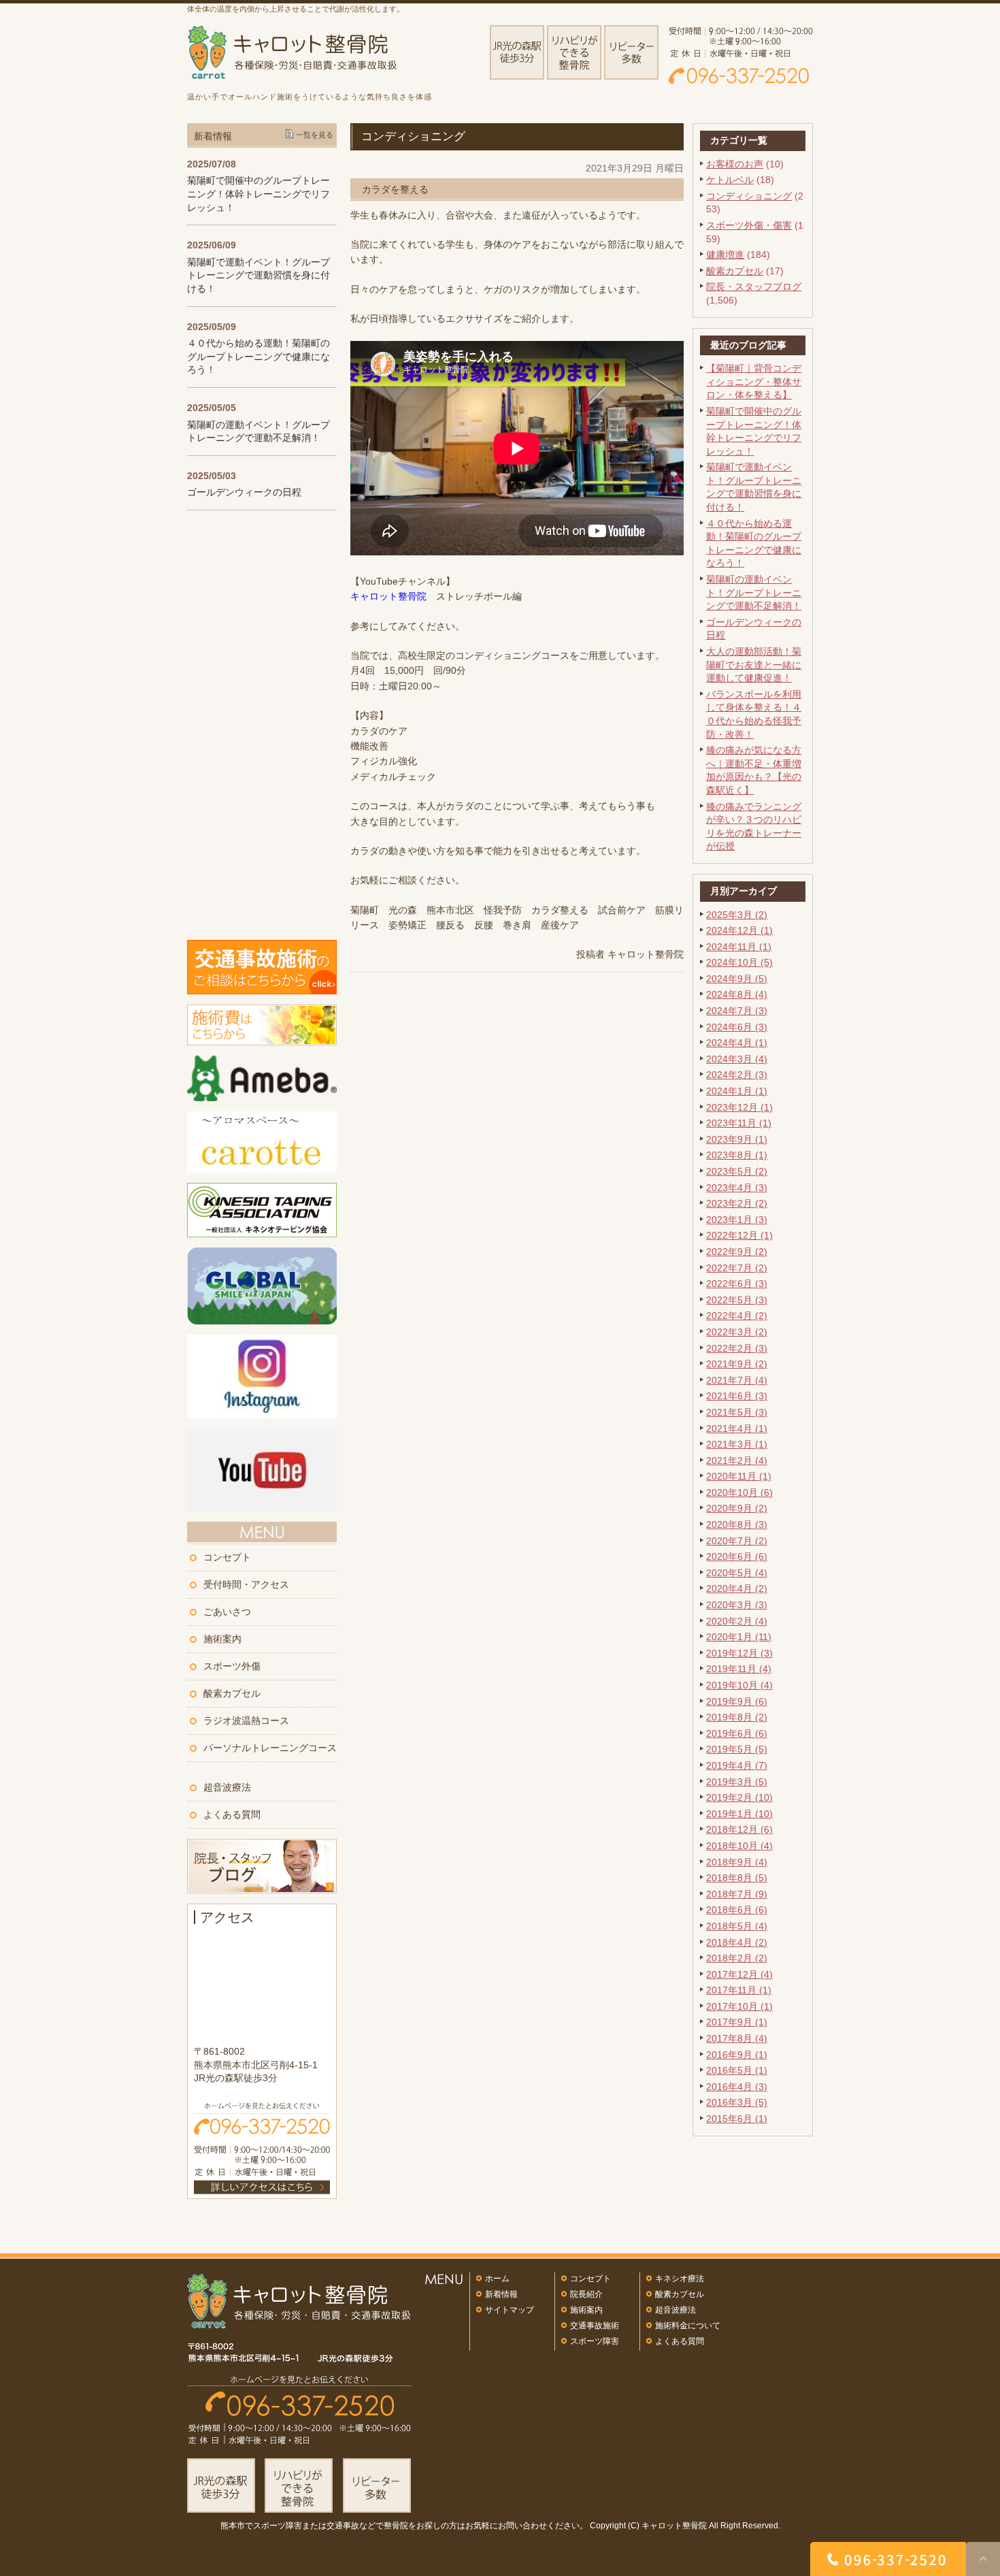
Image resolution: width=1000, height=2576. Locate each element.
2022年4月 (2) (737, 1316)
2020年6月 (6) (737, 1556)
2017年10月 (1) (739, 2006)
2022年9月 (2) (737, 1252)
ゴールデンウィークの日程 (244, 492)
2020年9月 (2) (737, 1508)
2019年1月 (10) (739, 1814)
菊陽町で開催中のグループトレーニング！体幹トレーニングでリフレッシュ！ (259, 194)
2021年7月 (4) (737, 1380)
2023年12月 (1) (739, 1107)
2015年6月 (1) (737, 2119)
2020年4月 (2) (737, 1588)
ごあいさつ (227, 1612)
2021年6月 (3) (737, 1396)
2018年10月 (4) (739, 1846)
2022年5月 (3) (737, 1300)
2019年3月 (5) (737, 1782)
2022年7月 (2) (737, 1268)
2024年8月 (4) (737, 994)
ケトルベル (730, 180)
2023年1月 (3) (737, 1220)
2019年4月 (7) (737, 1765)
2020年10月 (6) (739, 1493)
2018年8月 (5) (737, 1878)
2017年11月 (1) (739, 1990)
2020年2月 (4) (737, 1621)
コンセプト (227, 1557)
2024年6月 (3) (737, 1027)
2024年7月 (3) (737, 1011)
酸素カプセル (735, 271)
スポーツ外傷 (232, 1666)
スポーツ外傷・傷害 (749, 225)
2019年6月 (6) (737, 1733)
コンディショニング (749, 196)
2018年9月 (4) (737, 1862)
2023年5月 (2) (737, 1171)
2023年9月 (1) (737, 1139)
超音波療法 (227, 1787)
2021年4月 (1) (737, 1429)
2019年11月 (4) (739, 1669)
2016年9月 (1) (737, 2055)
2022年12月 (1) (739, 1235)
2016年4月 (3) (737, 2087)
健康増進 (725, 255)
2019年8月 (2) (737, 1717)
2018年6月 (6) (737, 1910)
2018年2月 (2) (737, 1958)
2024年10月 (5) (739, 962)
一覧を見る (315, 135)
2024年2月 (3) (737, 1075)
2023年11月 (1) (739, 1123)
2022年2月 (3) (737, 1348)
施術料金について (688, 2326)
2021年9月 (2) (737, 1364)
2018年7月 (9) (737, 1894)
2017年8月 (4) (737, 2038)
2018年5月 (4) (737, 1926)
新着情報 (501, 2294)
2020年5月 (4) (737, 1573)
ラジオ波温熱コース (246, 1721)
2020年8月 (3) (737, 1525)
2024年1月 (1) (737, 1091)
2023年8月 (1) (737, 1155)
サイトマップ (510, 2310)
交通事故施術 (595, 2326)
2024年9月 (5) (737, 979)
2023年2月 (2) (737, 1203)
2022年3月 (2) (737, 1332)
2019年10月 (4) (739, 1685)
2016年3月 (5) (737, 2102)
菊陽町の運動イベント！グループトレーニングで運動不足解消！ (754, 592)
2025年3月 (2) (737, 915)
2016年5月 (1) (737, 2070)
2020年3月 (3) (737, 1605)
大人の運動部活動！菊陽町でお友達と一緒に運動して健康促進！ (754, 665)
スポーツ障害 (595, 2341)
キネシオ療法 (680, 2279)
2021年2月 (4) (737, 1461)
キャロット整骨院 (388, 596)
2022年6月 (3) (737, 1284)
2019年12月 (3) (739, 1653)
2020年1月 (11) (739, 1637)
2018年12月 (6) (739, 1829)
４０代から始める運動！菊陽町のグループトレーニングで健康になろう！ (259, 356)
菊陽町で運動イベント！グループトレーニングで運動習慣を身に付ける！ (259, 275)
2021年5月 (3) (737, 1412)
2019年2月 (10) (739, 1797)
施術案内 (222, 1639)
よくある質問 (232, 1814)
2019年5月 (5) (737, 1749)
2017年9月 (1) (737, 2022)
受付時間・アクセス (246, 1584)
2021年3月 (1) (737, 1444)
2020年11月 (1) (739, 1476)
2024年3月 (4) (737, 1059)
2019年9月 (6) (737, 1701)
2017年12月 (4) (739, 1974)
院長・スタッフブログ (754, 287)
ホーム (497, 2279)
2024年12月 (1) (739, 930)
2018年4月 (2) (737, 1942)
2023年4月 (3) (737, 1188)
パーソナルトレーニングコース (270, 1748)
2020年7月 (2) (737, 1541)
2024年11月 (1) (739, 947)
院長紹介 (586, 2294)
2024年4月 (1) (737, 1043)
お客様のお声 (735, 164)
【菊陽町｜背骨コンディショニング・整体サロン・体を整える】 (754, 381)
